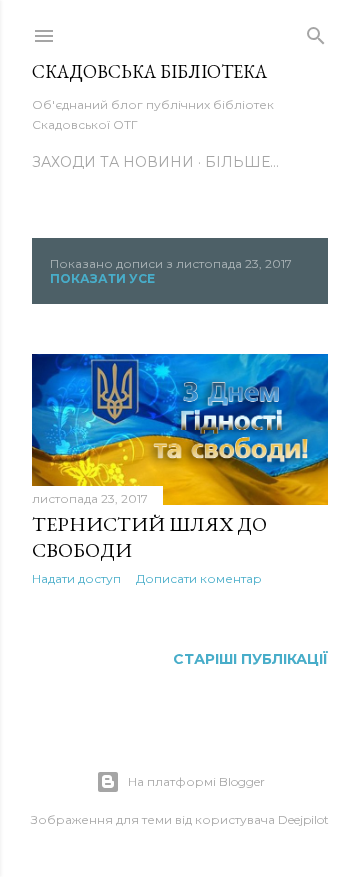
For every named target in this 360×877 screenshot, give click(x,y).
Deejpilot (303, 819)
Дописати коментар (199, 578)
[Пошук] (316, 32)
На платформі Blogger (196, 781)
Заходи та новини (113, 162)
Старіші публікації (250, 659)
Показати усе (102, 278)
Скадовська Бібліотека (149, 71)
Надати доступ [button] (76, 578)
